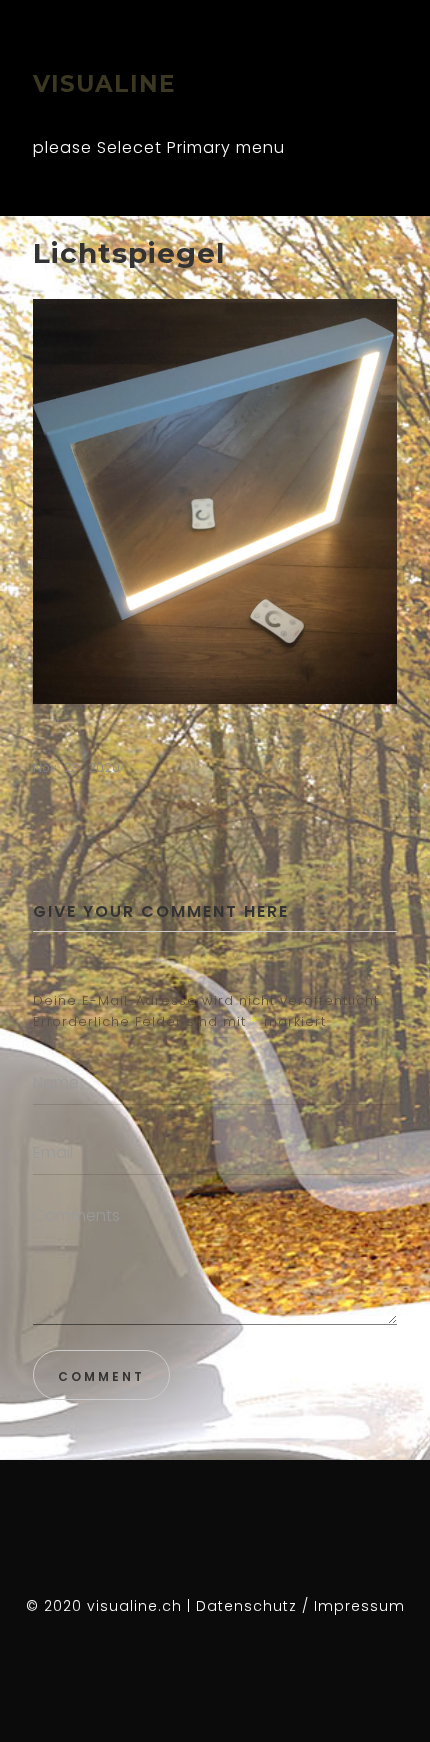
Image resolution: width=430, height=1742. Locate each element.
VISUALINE (104, 84)
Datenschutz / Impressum (300, 1606)
